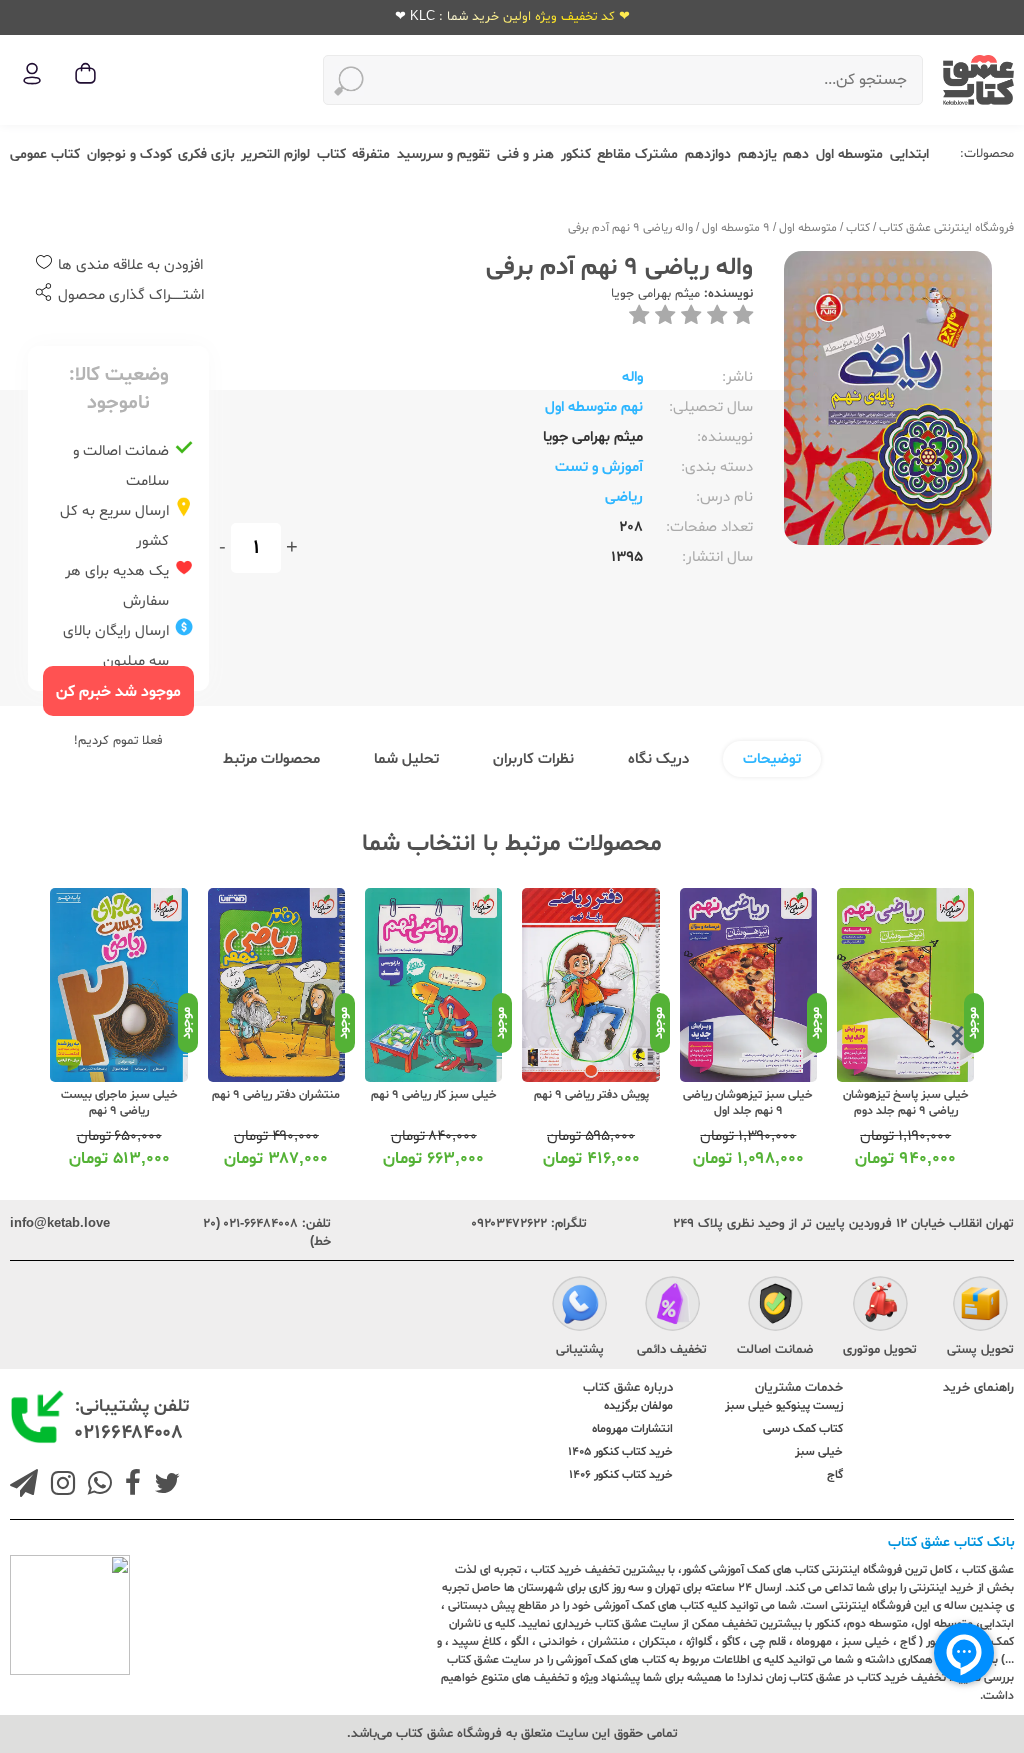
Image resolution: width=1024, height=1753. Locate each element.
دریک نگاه (658, 759)
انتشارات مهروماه (632, 1429)
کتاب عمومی (45, 154)
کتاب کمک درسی (803, 1429)
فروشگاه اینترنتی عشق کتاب (946, 228)
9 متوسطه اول (736, 228)
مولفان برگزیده (638, 1406)
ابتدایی (909, 154)
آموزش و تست (599, 467)
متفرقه (371, 154)
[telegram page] (24, 1486)
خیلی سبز (819, 1452)
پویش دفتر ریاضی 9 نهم (591, 1095)
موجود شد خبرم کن (118, 692)
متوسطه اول (849, 154)
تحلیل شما (406, 759)
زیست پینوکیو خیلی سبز (784, 1406)
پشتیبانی (580, 1350)
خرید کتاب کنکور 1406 (621, 1475)
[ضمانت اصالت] (775, 1307)
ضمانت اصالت (775, 1350)
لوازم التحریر (275, 154)
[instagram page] (59, 1486)
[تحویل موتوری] (880, 1307)
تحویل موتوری (880, 1350)
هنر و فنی (525, 154)
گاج (835, 1475)
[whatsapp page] (96, 1486)
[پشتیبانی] (579, 1307)
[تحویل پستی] (980, 1307)
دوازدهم (708, 154)
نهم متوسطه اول (594, 407)
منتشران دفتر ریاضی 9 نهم (276, 1095)
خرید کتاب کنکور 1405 (620, 1452)
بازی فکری (206, 154)
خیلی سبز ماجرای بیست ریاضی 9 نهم (119, 1103)
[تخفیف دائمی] (672, 1307)
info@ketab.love (60, 1224)
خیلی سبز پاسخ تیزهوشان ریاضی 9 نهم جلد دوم (906, 1103)
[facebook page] (129, 1486)
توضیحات (772, 759)
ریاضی (624, 497)
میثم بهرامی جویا (655, 294)
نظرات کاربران (533, 759)
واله (632, 377)
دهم (796, 154)
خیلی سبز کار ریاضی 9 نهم (434, 1095)
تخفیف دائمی (672, 1350)
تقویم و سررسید (443, 154)
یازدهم (757, 154)
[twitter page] (163, 1486)
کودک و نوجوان (129, 154)
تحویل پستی (980, 1350)
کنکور (576, 154)
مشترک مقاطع (637, 154)
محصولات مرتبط (271, 759)
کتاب (331, 154)
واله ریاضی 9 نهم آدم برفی (630, 228)
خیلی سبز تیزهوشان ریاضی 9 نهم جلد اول (748, 1103)
